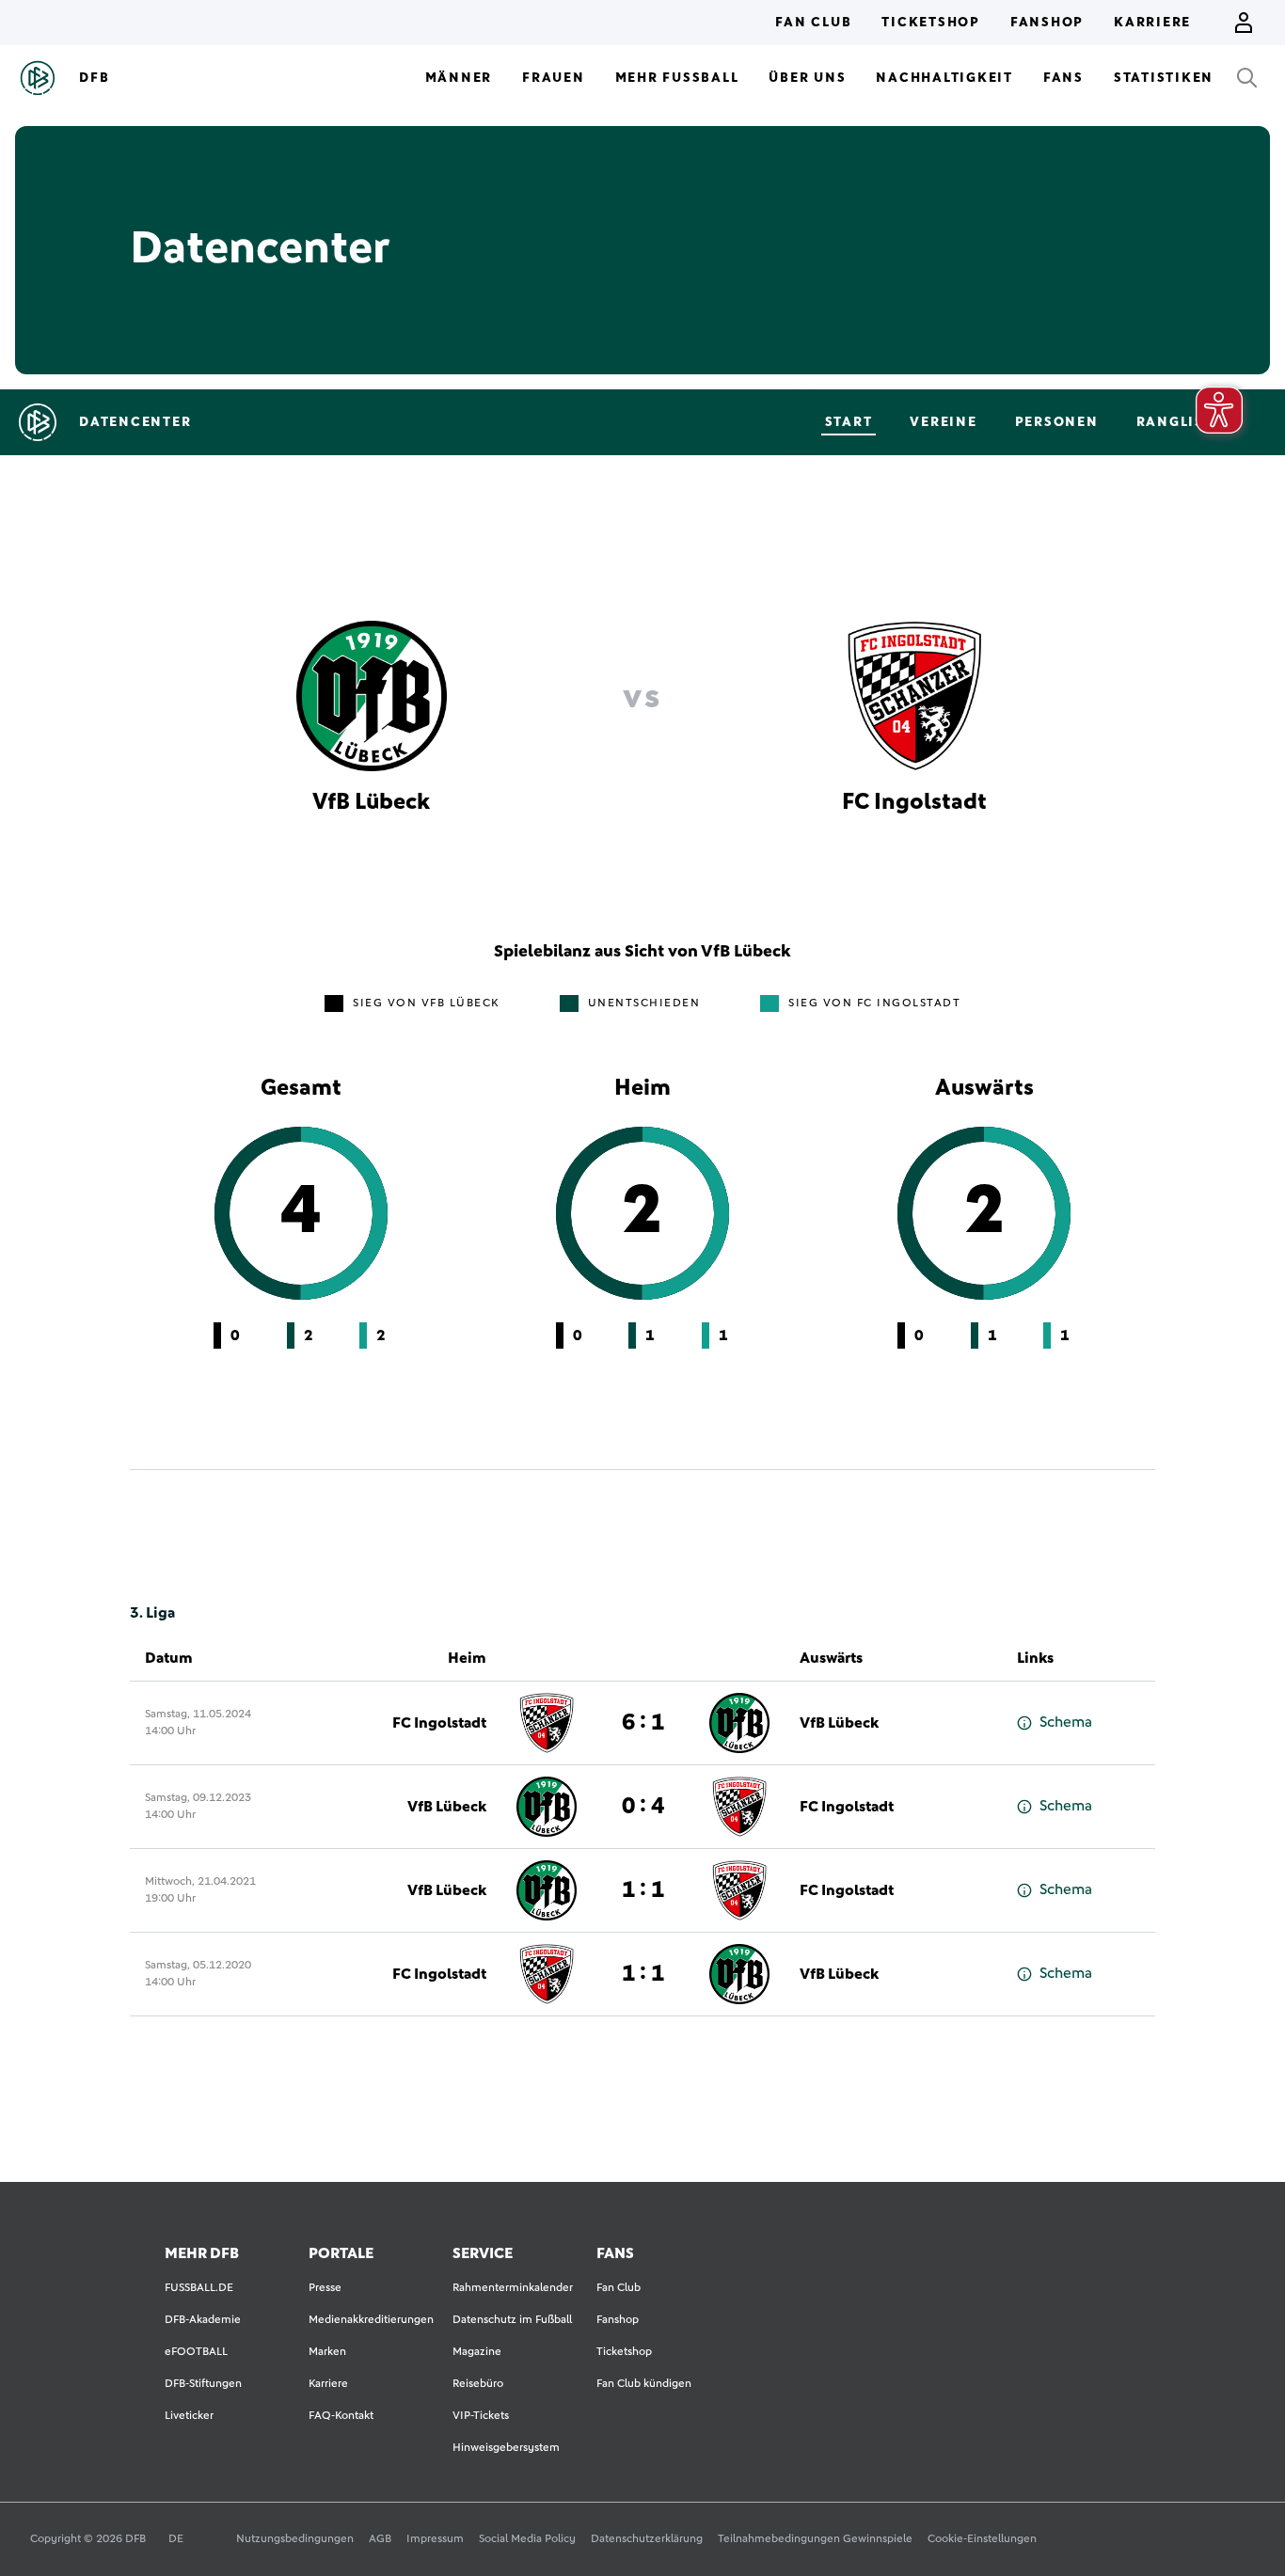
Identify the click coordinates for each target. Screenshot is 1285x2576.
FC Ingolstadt (439, 1723)
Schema (1066, 1722)
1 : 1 (643, 1890)
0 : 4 (643, 1807)
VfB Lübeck (839, 1723)
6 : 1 (643, 1723)
